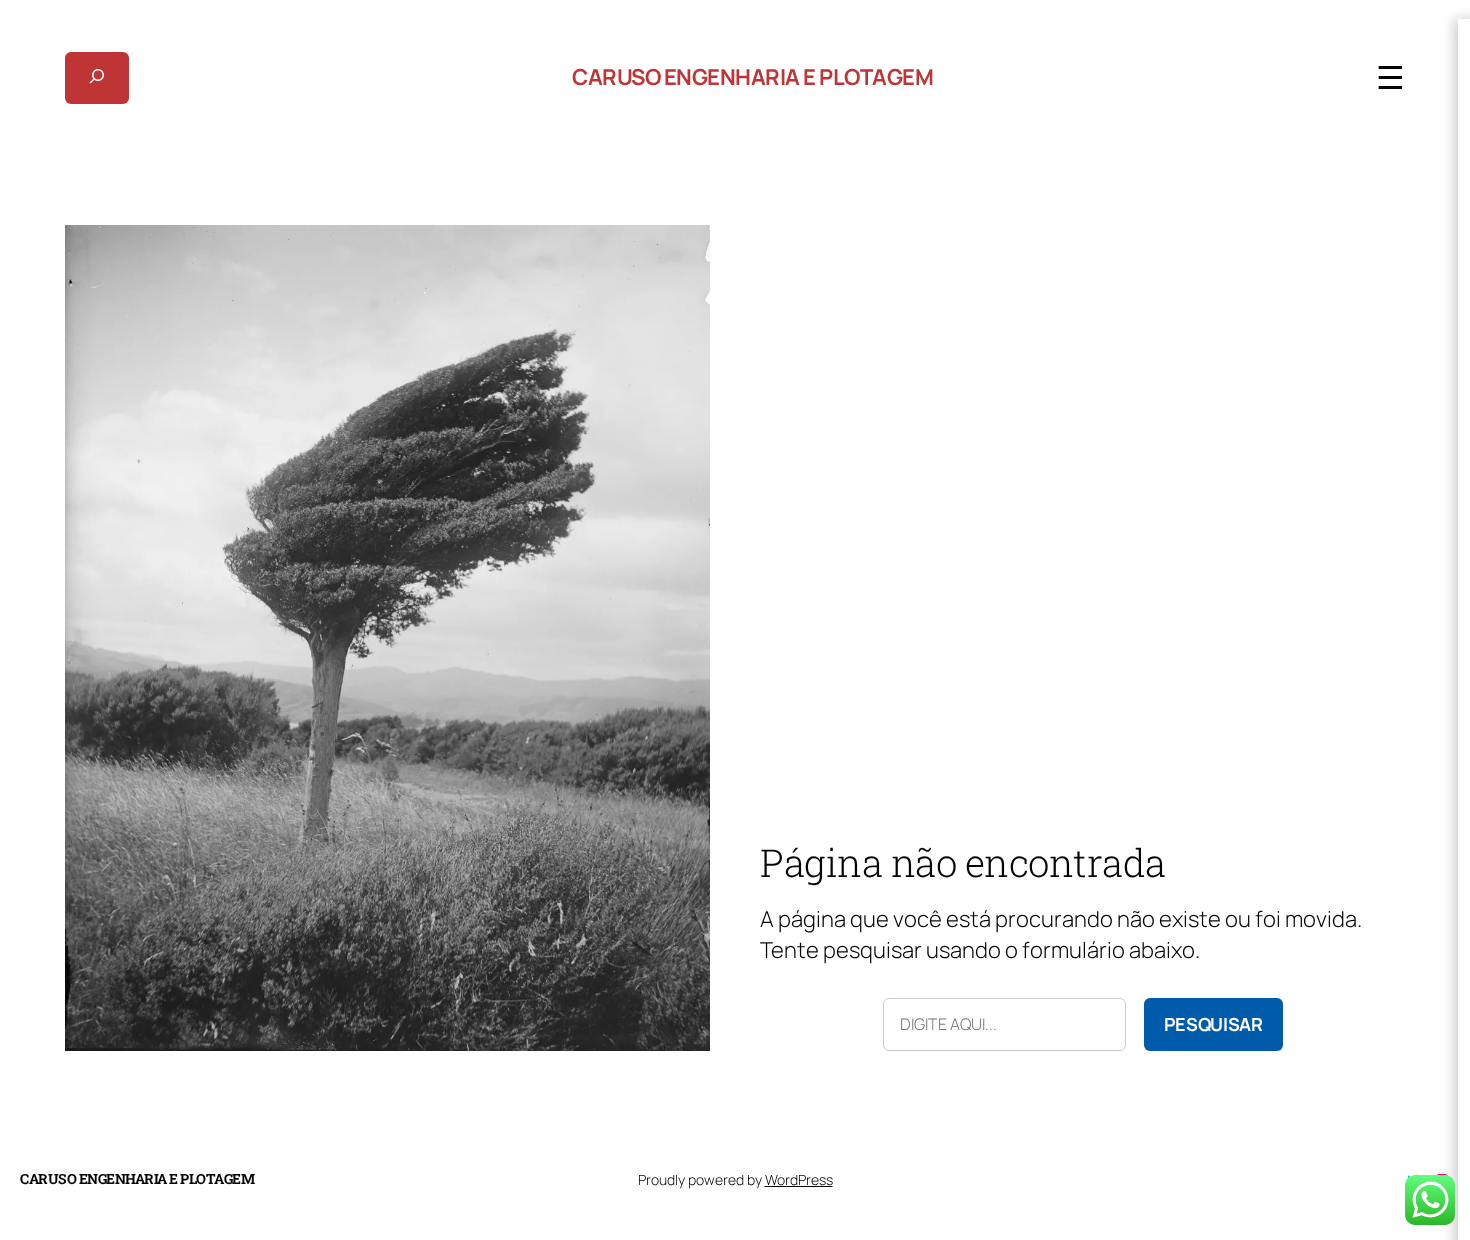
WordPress (799, 1179)
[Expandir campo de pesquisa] (97, 78)
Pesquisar (1213, 1024)
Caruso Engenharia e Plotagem (752, 77)
